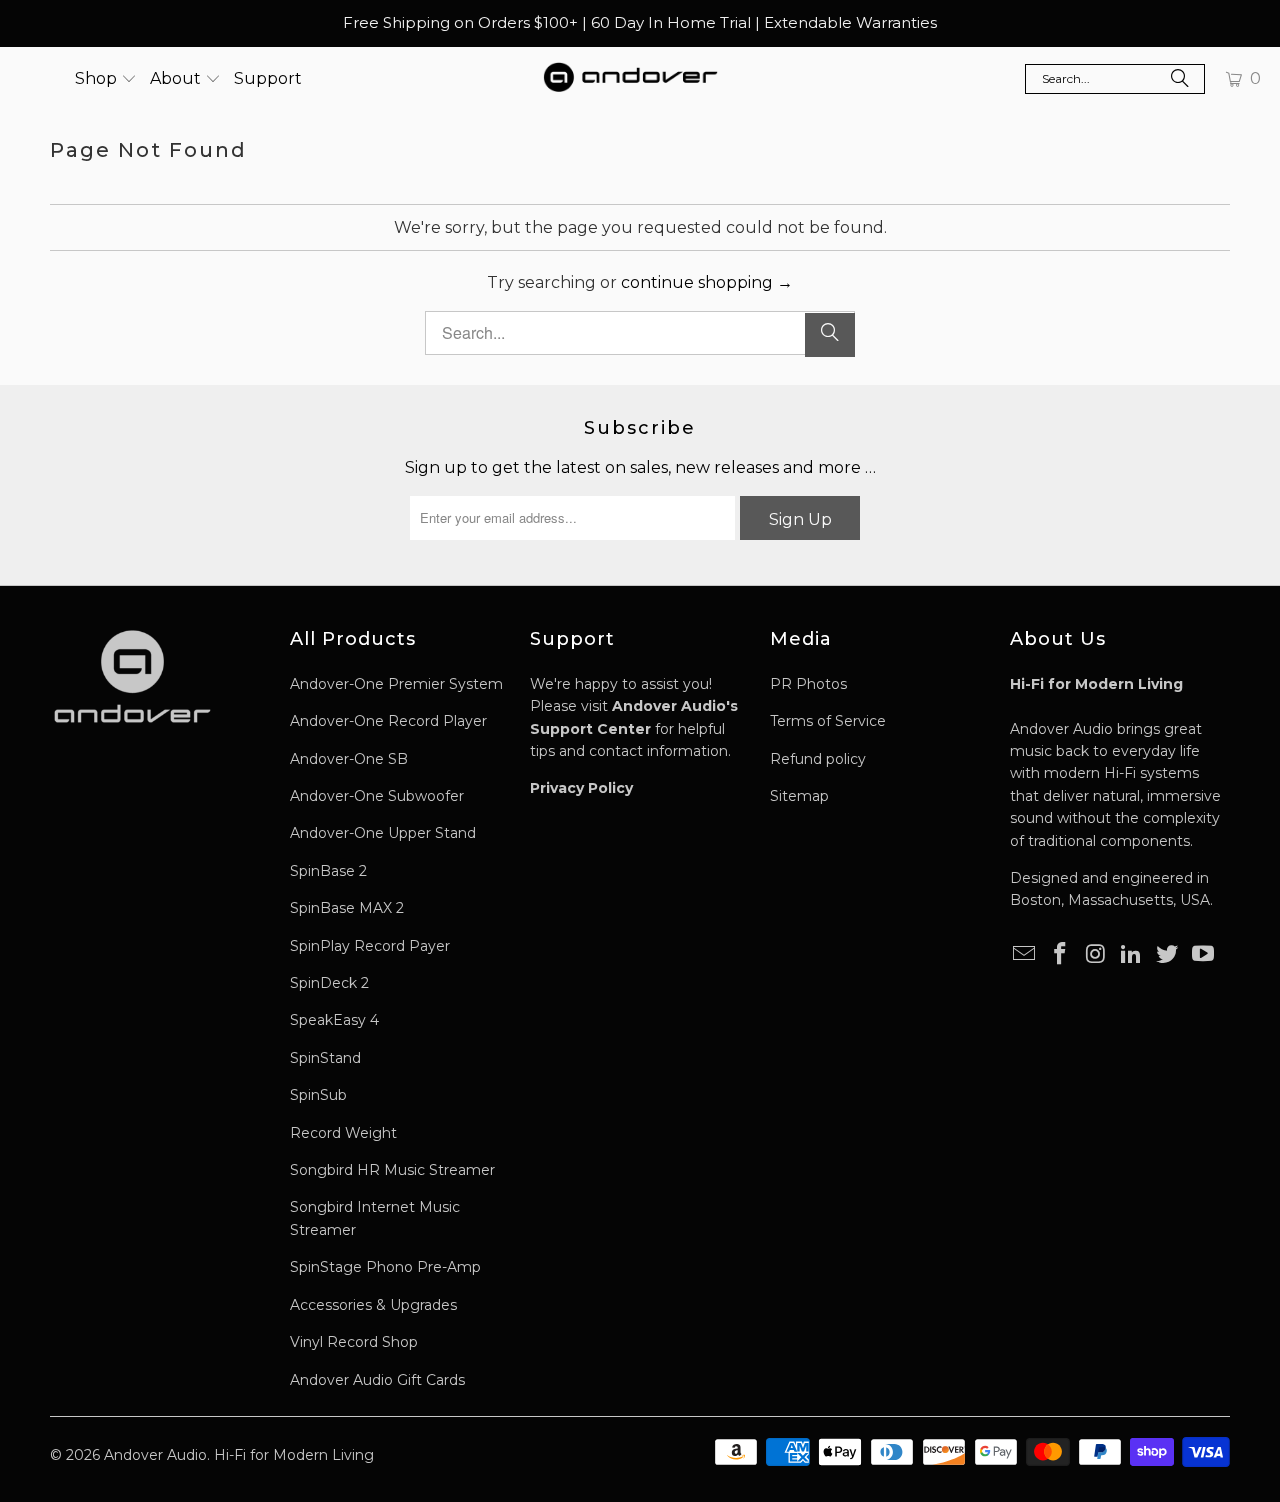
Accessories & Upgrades (373, 1305)
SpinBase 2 (328, 871)
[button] (106, 79)
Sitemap (799, 796)
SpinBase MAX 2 (347, 908)
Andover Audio (155, 1455)
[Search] (1180, 81)
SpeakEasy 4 (334, 1020)
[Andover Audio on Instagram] (1096, 955)
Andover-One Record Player (388, 721)
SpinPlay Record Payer (370, 946)
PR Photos (808, 684)
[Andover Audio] (630, 79)
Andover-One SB (349, 759)
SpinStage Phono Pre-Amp (385, 1267)
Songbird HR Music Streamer (392, 1170)
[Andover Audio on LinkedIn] (1132, 955)
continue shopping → (707, 282)
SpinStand (325, 1058)
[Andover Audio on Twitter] (1168, 955)
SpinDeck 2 (329, 983)
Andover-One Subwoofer (377, 796)
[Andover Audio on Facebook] (1061, 955)
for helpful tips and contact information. (634, 728)
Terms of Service (828, 721)
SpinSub (318, 1095)
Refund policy (818, 759)
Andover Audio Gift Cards (377, 1380)
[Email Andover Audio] (1025, 955)
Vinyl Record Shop (354, 1342)
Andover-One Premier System (396, 684)
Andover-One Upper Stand (383, 833)
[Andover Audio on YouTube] (1203, 955)
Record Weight (343, 1133)
